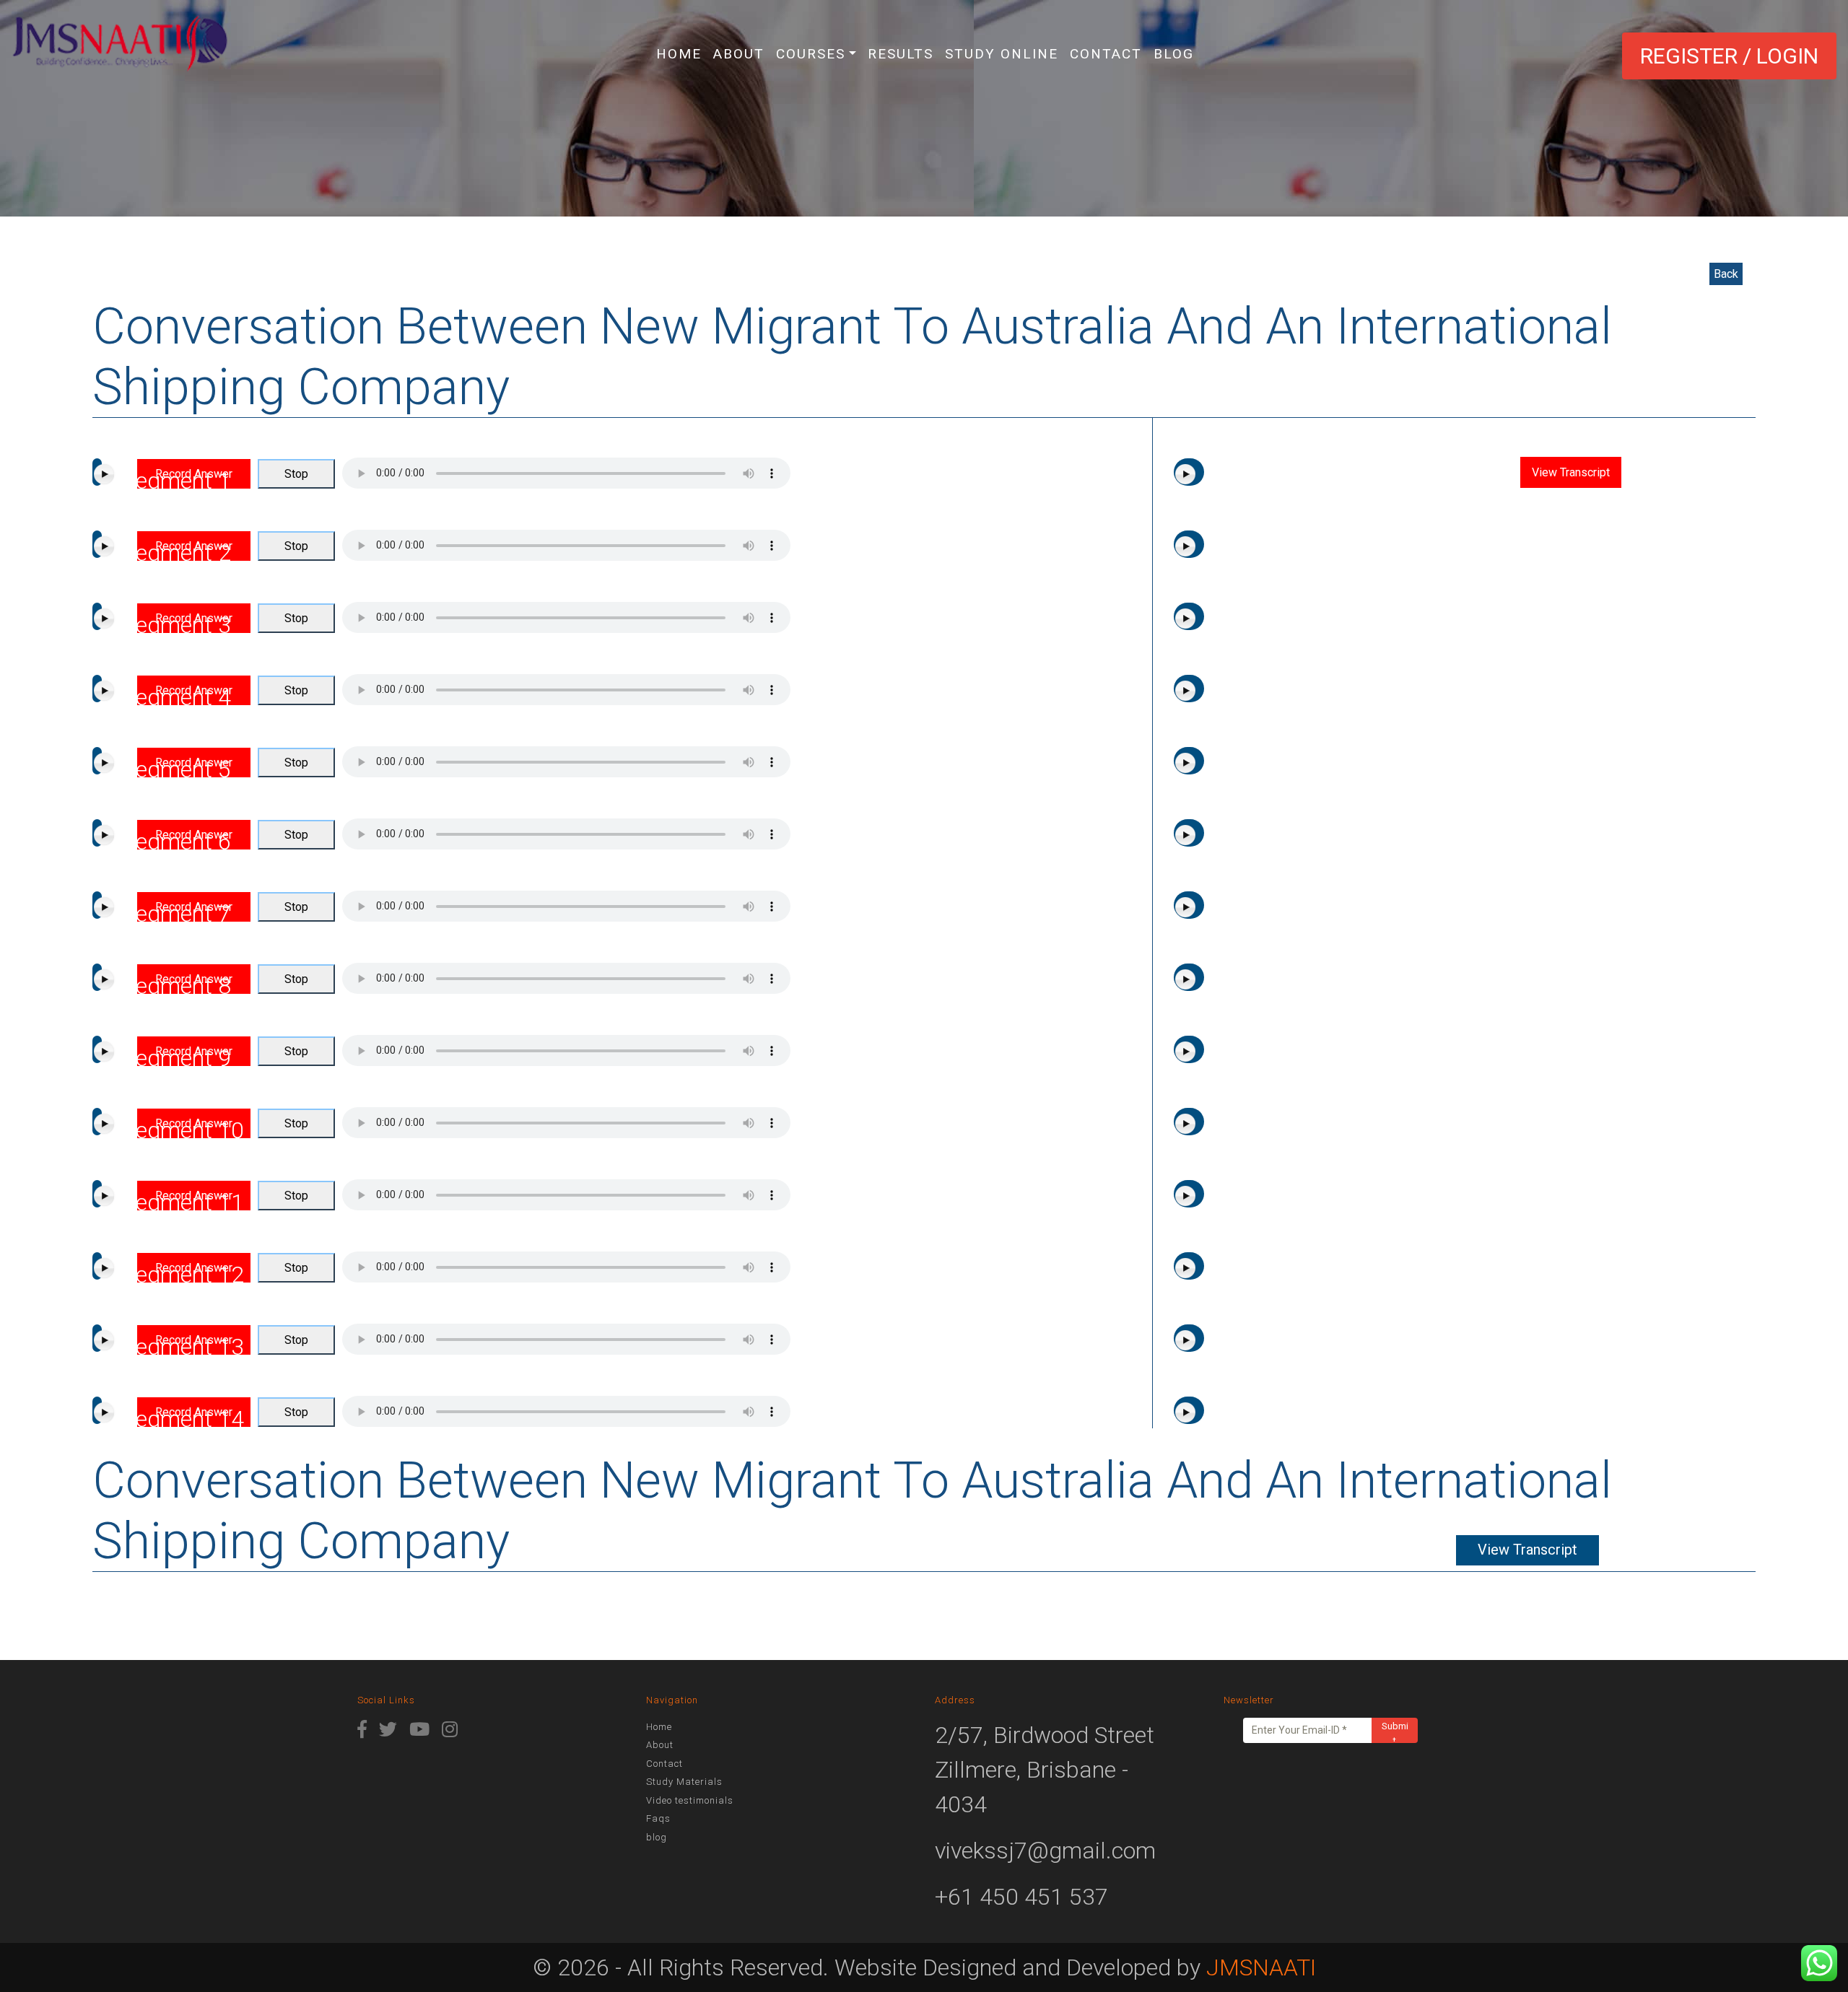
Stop (296, 474)
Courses (811, 54)
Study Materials (684, 1782)
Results (901, 54)
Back (1726, 274)
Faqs (658, 1818)
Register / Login (1729, 56)
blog (1174, 54)
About (739, 54)
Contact (1106, 54)
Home (679, 54)
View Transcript (1571, 472)
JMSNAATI (1261, 1967)
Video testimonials (690, 1800)
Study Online (1002, 54)
